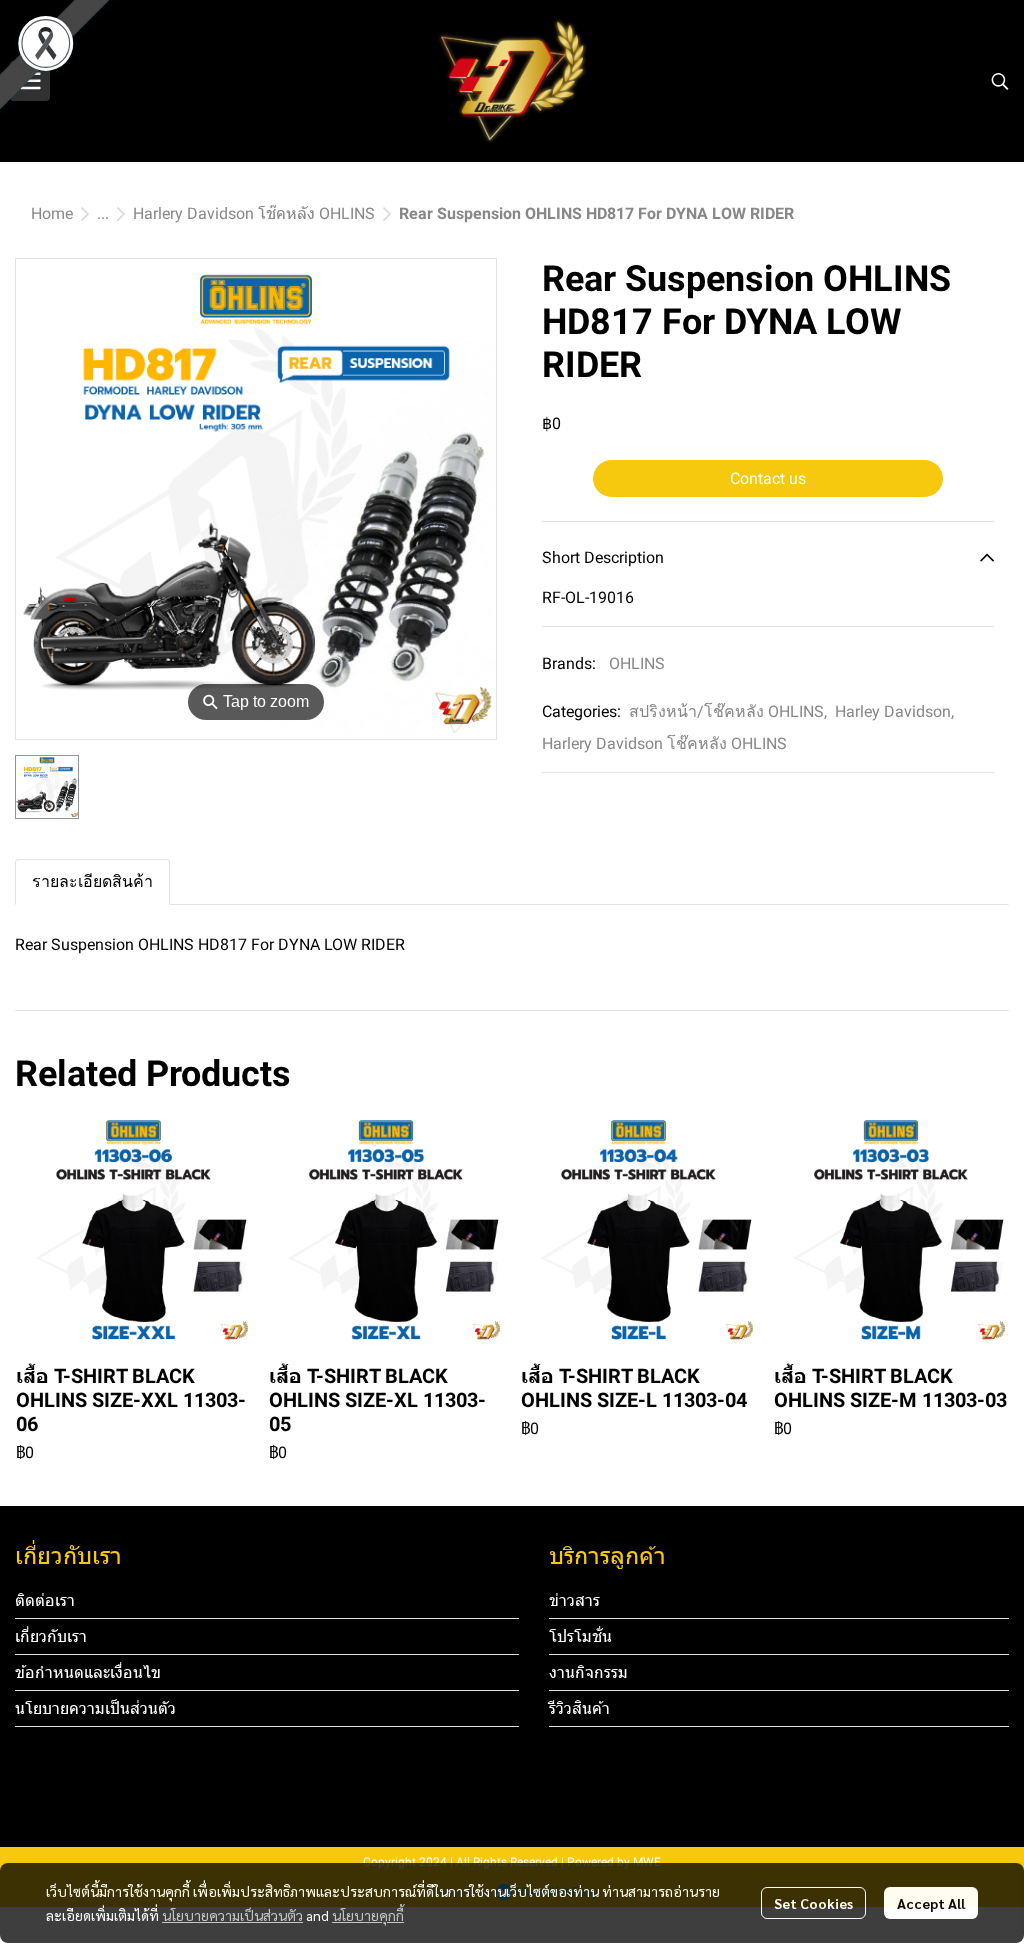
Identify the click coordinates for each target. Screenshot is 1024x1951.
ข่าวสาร (574, 1600)
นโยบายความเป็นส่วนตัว (232, 1915)
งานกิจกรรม (588, 1672)
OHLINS (637, 663)
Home (52, 213)
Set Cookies (813, 1903)
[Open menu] (30, 81)
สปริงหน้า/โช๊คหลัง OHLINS (728, 711)
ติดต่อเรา (45, 1600)
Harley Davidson (894, 711)
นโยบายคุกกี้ (368, 1915)
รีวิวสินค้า (579, 1708)
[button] (1000, 81)
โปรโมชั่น (580, 1636)
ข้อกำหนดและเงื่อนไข (88, 1672)
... (103, 213)
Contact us (768, 478)
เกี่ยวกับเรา (51, 1636)
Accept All (931, 1903)
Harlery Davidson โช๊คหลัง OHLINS (254, 213)
